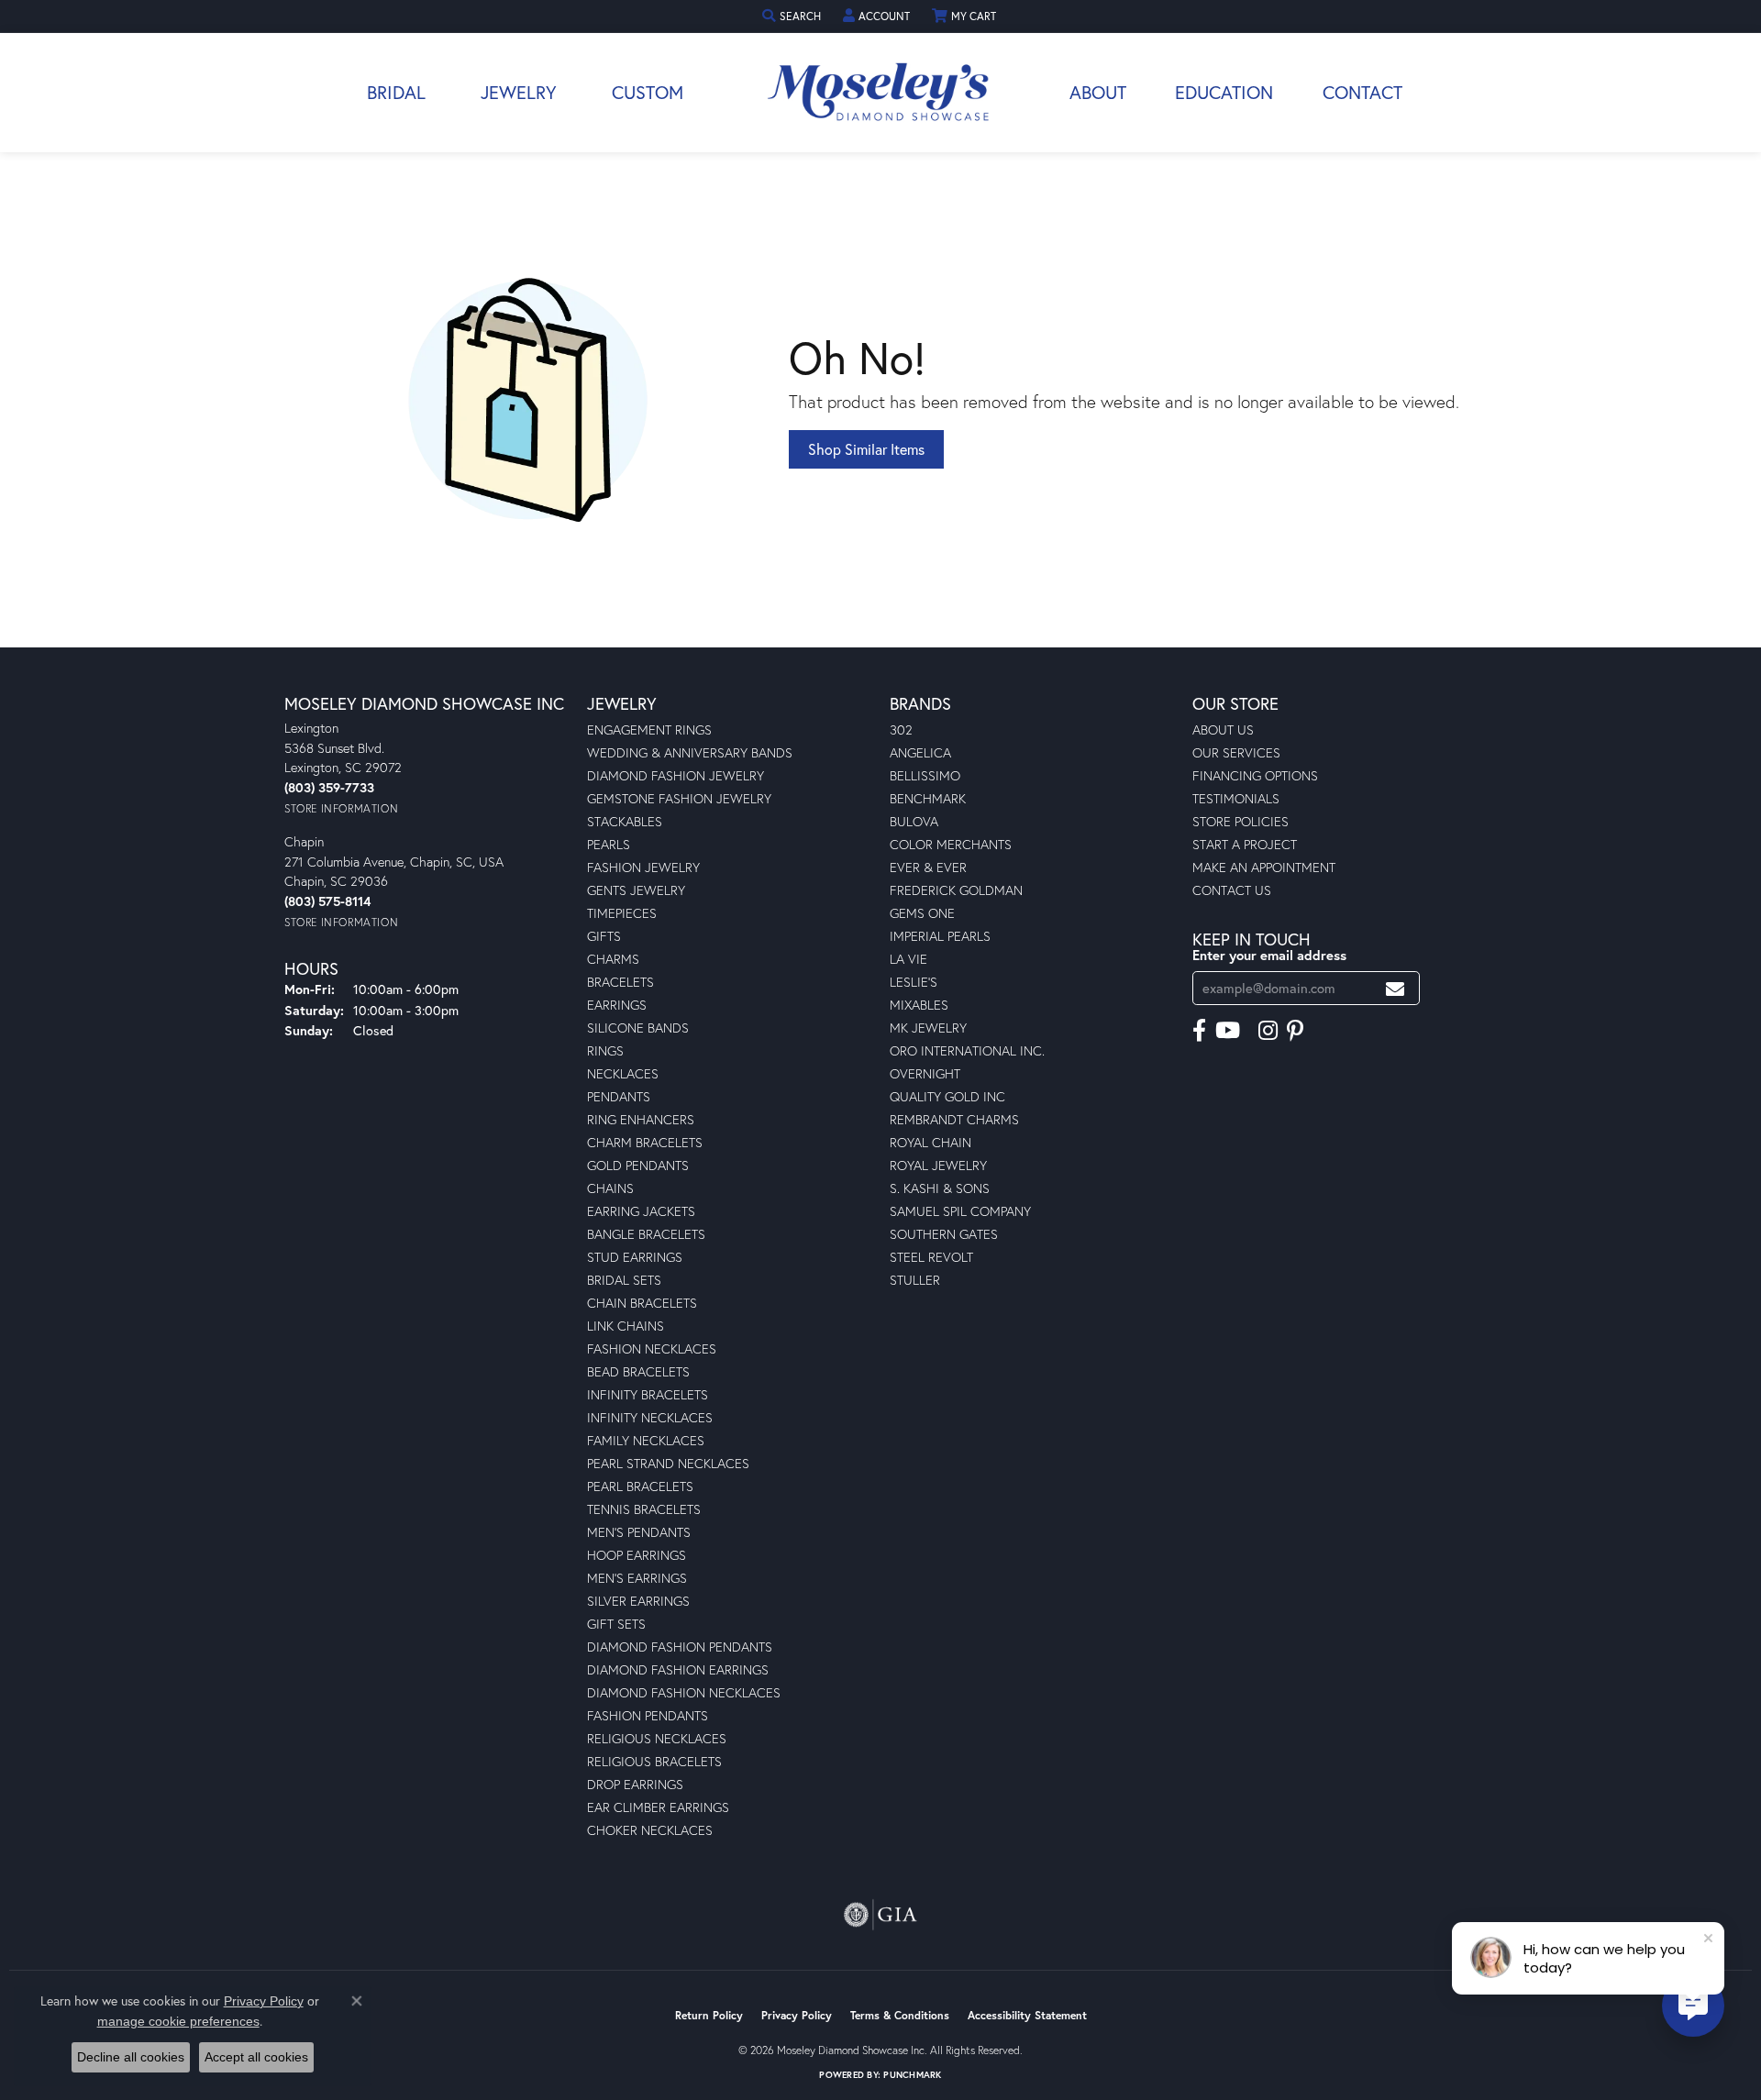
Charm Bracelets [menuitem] (645, 1142)
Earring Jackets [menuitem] (641, 1211)
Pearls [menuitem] (609, 844)
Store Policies (1240, 821)
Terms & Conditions (900, 2015)
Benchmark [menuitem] (928, 798)
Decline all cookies (131, 2057)
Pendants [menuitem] (619, 1096)
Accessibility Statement (1027, 2015)
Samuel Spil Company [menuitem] (960, 1211)
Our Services (1236, 752)
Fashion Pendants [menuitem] (648, 1715)
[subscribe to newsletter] (1395, 988)
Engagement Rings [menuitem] (649, 729)
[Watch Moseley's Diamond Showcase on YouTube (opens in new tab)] (1228, 1031)
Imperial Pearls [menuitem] (940, 936)
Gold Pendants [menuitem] (638, 1165)
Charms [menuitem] (613, 959)
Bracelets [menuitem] (620, 982)
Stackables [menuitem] (625, 821)
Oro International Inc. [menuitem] (967, 1050)
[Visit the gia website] (880, 1915)
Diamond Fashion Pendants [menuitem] (680, 1647)
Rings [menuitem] (605, 1050)
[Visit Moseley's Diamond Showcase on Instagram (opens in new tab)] (1268, 1031)
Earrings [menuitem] (617, 1005)
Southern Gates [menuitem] (944, 1234)
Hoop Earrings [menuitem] (637, 1555)
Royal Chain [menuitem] (930, 1142)
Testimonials (1236, 798)
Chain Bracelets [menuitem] (642, 1303)
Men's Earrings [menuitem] (637, 1578)
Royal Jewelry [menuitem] (938, 1165)
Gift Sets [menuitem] (616, 1624)
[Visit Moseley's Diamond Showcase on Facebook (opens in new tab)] (1199, 1031)
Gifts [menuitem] (604, 936)
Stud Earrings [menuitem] (635, 1257)
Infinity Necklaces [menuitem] (650, 1417)
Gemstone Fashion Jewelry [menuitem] (679, 798)
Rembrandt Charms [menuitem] (954, 1119)
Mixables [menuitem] (919, 1005)
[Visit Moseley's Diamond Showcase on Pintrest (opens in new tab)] (1295, 1031)
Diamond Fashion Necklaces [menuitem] (684, 1692)
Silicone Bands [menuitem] (638, 1028)
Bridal (396, 92)
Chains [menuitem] (610, 1188)
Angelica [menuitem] (920, 752)
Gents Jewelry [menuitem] (636, 890)
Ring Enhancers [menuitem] (641, 1119)
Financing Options (1255, 775)
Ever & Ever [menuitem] (928, 867)
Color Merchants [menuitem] (951, 844)
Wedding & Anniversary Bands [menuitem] (690, 752)
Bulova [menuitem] (914, 821)
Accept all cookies (256, 2057)
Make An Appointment (1264, 867)
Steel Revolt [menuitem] (931, 1257)
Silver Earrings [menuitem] (638, 1601)
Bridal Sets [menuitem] (624, 1280)
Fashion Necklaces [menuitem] (652, 1348)
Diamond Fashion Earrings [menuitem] (678, 1669)
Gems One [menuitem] (922, 913)
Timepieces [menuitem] (622, 913)
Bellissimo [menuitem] (925, 775)
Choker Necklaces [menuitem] (650, 1830)
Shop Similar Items (866, 449)
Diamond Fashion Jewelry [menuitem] (676, 775)
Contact (1362, 92)
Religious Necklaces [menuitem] (657, 1738)
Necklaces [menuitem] (623, 1073)
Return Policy (709, 2015)
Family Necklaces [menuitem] (646, 1440)
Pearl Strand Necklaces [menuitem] (668, 1463)
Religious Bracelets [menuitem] (654, 1761)
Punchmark (912, 2075)
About (1098, 92)
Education (1224, 92)
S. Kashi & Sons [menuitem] (940, 1188)
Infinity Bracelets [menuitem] (648, 1394)
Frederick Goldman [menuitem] (956, 890)
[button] (793, 16)
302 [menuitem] (901, 729)
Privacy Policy (797, 2015)
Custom (648, 92)
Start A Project (1245, 844)
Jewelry (519, 92)
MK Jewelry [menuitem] (928, 1028)
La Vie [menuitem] (908, 959)
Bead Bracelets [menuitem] (638, 1371)
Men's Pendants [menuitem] (639, 1532)
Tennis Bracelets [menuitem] (644, 1509)
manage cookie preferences (178, 2021)
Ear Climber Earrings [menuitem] (658, 1807)
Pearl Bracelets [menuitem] (640, 1486)
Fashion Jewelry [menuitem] (643, 867)
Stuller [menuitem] (915, 1280)
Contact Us (1232, 890)
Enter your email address (1269, 955)
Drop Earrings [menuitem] (635, 1784)
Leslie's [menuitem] (914, 982)
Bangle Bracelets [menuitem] (646, 1234)
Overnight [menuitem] (925, 1073)
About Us (1223, 729)
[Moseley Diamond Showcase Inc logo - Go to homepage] (880, 93)
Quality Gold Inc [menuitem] (947, 1096)
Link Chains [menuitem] (626, 1326)
